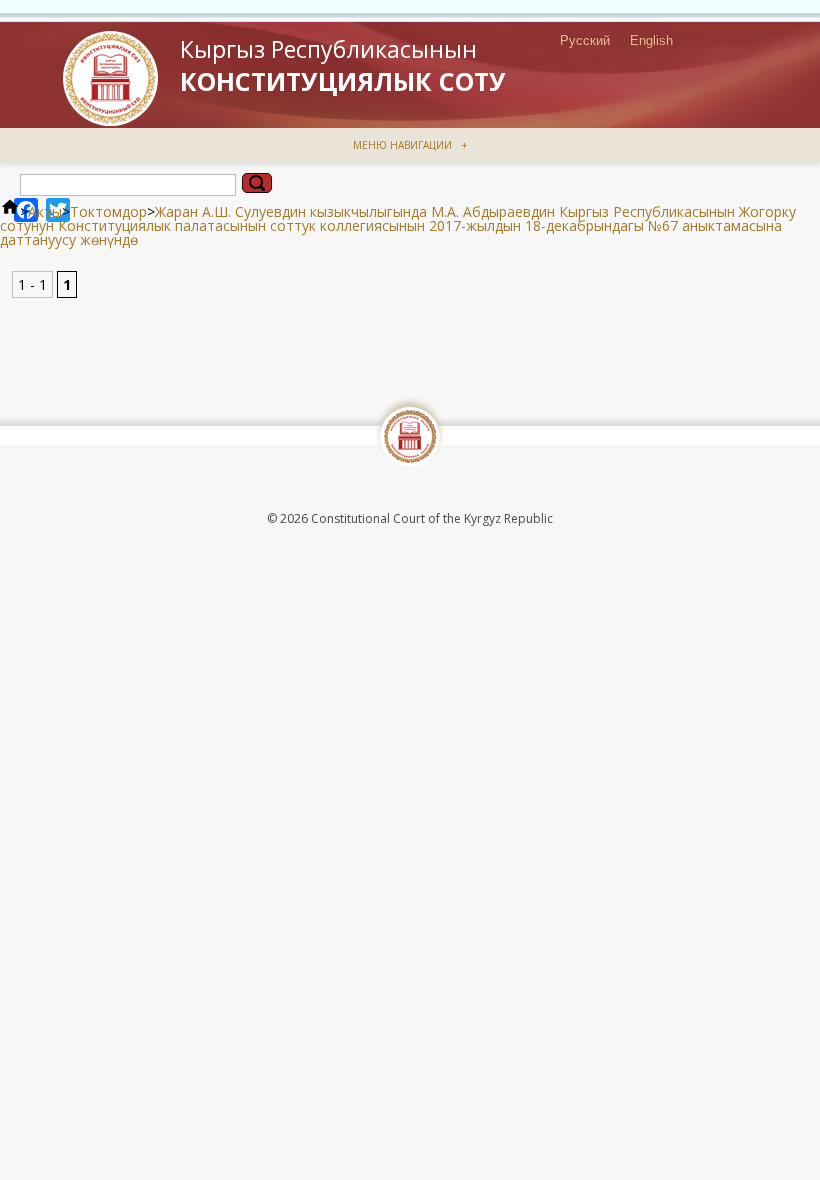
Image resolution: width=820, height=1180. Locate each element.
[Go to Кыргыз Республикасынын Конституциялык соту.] (10, 211)
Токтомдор (108, 211)
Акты (45, 211)
